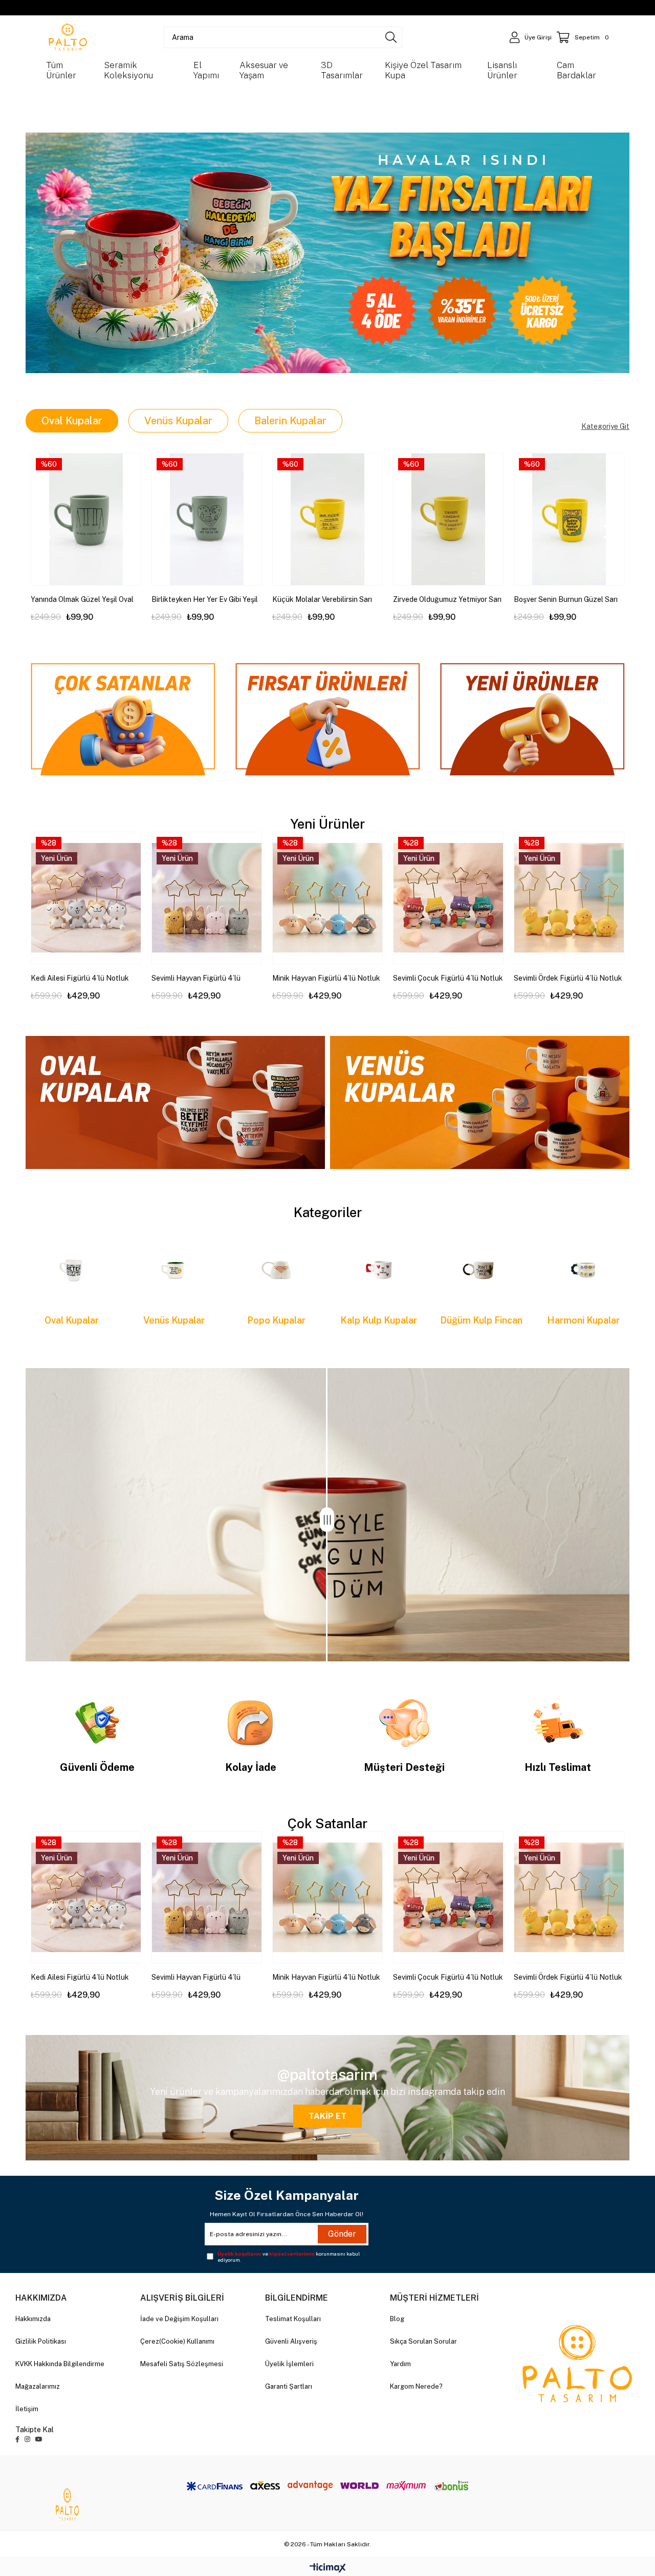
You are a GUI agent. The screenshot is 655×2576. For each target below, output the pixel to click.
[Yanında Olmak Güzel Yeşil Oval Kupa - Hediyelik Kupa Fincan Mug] (86, 519)
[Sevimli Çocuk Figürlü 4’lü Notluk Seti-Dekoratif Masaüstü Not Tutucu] (448, 898)
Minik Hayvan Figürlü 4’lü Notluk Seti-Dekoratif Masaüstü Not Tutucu (326, 979)
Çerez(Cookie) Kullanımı (177, 2341)
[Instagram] (27, 2439)
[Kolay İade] (251, 1723)
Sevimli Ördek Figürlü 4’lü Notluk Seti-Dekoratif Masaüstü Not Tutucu (568, 979)
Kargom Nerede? (416, 2386)
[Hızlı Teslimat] (558, 1723)
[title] (123, 716)
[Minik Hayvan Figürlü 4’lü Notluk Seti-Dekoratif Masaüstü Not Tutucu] (327, 898)
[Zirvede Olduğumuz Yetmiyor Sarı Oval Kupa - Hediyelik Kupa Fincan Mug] (448, 519)
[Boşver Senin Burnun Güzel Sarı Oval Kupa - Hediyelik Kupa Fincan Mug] (569, 519)
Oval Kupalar (72, 421)
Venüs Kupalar (178, 421)
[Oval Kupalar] (72, 1270)
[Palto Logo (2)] (577, 2364)
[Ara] (391, 37)
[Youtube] (39, 2439)
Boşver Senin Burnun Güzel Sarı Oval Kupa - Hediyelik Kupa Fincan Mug (566, 600)
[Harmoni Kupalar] (583, 1270)
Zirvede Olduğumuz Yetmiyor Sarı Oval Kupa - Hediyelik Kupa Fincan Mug (447, 600)
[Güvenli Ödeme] (97, 1723)
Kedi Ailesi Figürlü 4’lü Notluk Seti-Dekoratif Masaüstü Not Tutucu (80, 979)
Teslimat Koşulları (293, 2319)
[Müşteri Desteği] (404, 1723)
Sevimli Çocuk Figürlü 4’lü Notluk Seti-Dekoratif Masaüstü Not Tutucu (448, 979)
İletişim (27, 2409)
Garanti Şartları (289, 2386)
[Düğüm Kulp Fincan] (481, 1270)
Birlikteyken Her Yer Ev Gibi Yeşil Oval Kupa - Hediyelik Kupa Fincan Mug (205, 600)
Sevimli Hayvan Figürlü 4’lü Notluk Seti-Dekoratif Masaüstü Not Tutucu (205, 979)
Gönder (342, 2234)
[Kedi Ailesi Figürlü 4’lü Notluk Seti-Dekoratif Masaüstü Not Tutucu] (86, 898)
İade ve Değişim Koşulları (179, 2319)
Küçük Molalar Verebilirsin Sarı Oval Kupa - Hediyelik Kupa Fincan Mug (322, 600)
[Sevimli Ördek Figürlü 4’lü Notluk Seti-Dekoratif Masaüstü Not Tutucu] (569, 898)
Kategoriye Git (605, 426)
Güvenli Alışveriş (291, 2341)
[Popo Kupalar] (276, 1270)
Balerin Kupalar (290, 421)
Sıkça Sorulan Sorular (423, 2341)
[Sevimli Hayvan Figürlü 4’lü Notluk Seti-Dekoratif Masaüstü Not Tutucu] (207, 898)
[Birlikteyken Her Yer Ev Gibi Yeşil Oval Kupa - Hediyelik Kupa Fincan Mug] (207, 519)
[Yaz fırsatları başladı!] (327, 253)
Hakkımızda (33, 2319)
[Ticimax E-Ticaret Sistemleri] (328, 2569)
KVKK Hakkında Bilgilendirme (60, 2364)
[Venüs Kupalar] (174, 1270)
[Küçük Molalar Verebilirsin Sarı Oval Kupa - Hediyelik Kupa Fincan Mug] (327, 519)
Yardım (400, 2364)
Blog (397, 2319)
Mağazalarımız (38, 2386)
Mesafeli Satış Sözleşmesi (182, 2364)
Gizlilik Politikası (41, 2341)
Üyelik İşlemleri (289, 2364)
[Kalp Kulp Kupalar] (379, 1270)
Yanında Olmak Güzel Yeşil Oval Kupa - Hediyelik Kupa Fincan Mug (82, 600)
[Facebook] (17, 2439)
